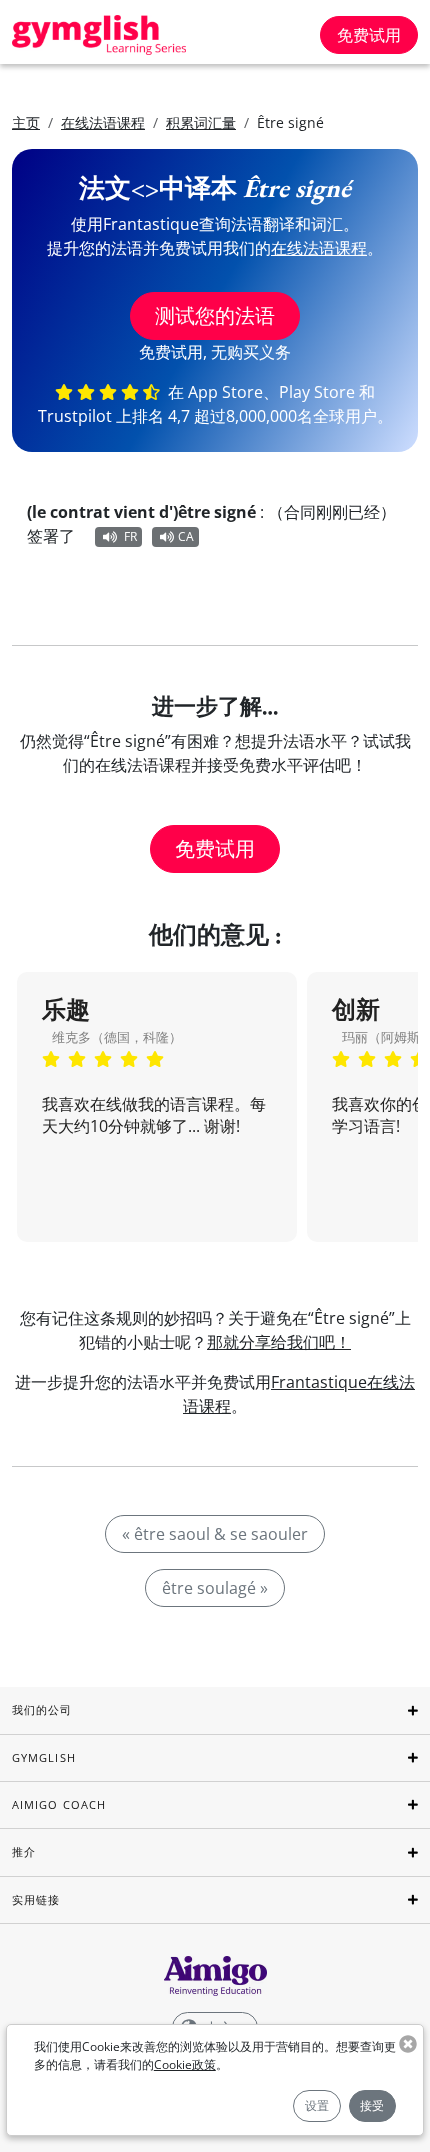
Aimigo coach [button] (59, 1804)
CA (186, 536)
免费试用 (369, 35)
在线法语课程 (103, 122)
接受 (372, 2105)
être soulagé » (215, 1588)
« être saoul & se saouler (215, 1534)
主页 (26, 122)
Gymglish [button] (44, 1757)
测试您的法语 (215, 315)
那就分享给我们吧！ (279, 1342)
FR (130, 536)
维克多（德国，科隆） (117, 1037)
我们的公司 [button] (42, 1709)
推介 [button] (24, 1851)
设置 (317, 2105)
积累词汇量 (201, 122)
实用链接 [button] (36, 1899)
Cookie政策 (185, 2064)
